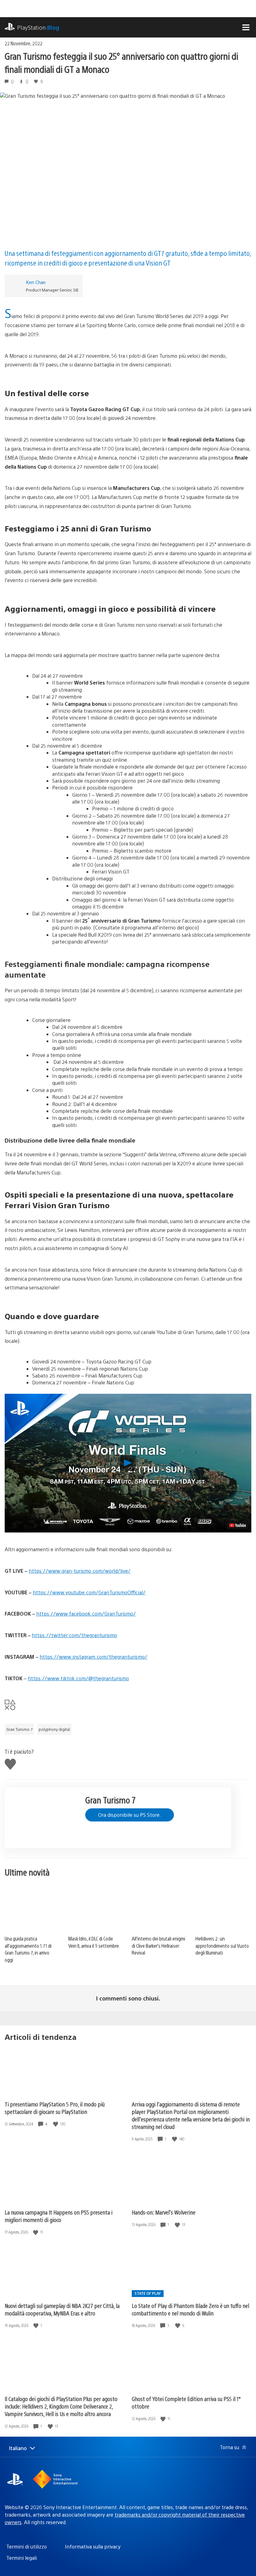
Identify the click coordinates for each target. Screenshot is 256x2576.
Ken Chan (36, 282)
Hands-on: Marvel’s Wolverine (164, 2212)
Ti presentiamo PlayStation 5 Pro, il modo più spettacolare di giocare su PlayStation (55, 2108)
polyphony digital (54, 1729)
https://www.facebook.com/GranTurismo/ (86, 1614)
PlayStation (38, 27)
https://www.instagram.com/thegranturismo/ (94, 1657)
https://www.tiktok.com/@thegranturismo (78, 1678)
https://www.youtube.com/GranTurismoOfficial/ (89, 1592)
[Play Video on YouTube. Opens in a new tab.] (238, 1525)
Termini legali (22, 2558)
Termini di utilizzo (27, 2546)
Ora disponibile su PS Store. (130, 1815)
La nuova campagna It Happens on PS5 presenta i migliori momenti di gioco (59, 2216)
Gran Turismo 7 (19, 1729)
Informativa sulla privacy (93, 2546)
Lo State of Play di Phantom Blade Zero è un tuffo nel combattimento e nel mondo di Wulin (190, 2309)
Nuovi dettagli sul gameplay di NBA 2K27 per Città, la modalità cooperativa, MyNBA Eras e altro (62, 2309)
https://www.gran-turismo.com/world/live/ (80, 1571)
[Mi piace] (56, 2124)
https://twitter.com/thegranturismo (74, 1635)
